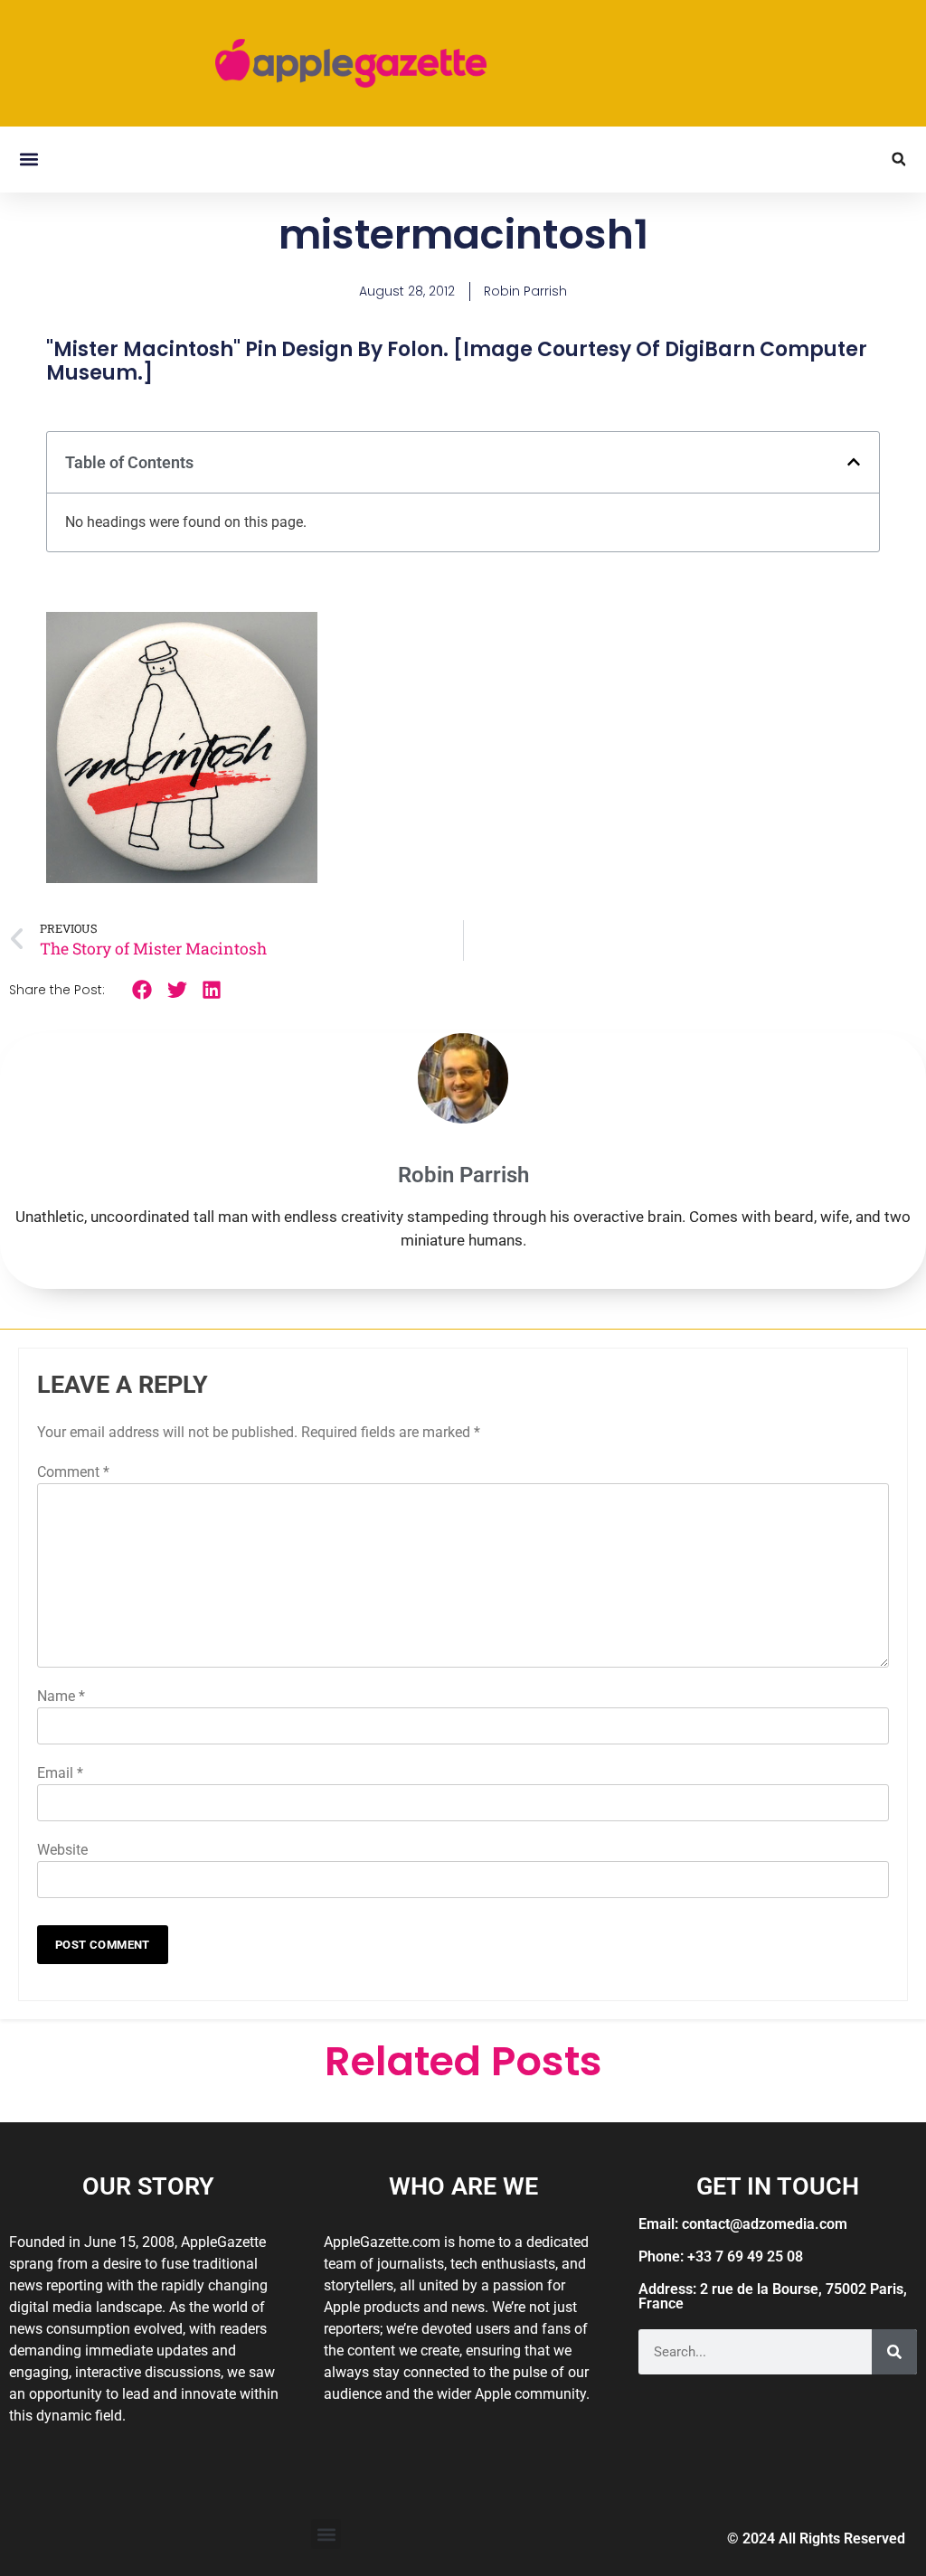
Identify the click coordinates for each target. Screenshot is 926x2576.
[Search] (894, 2352)
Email (60, 1773)
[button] (28, 160)
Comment (73, 1472)
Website (62, 1850)
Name (61, 1696)
